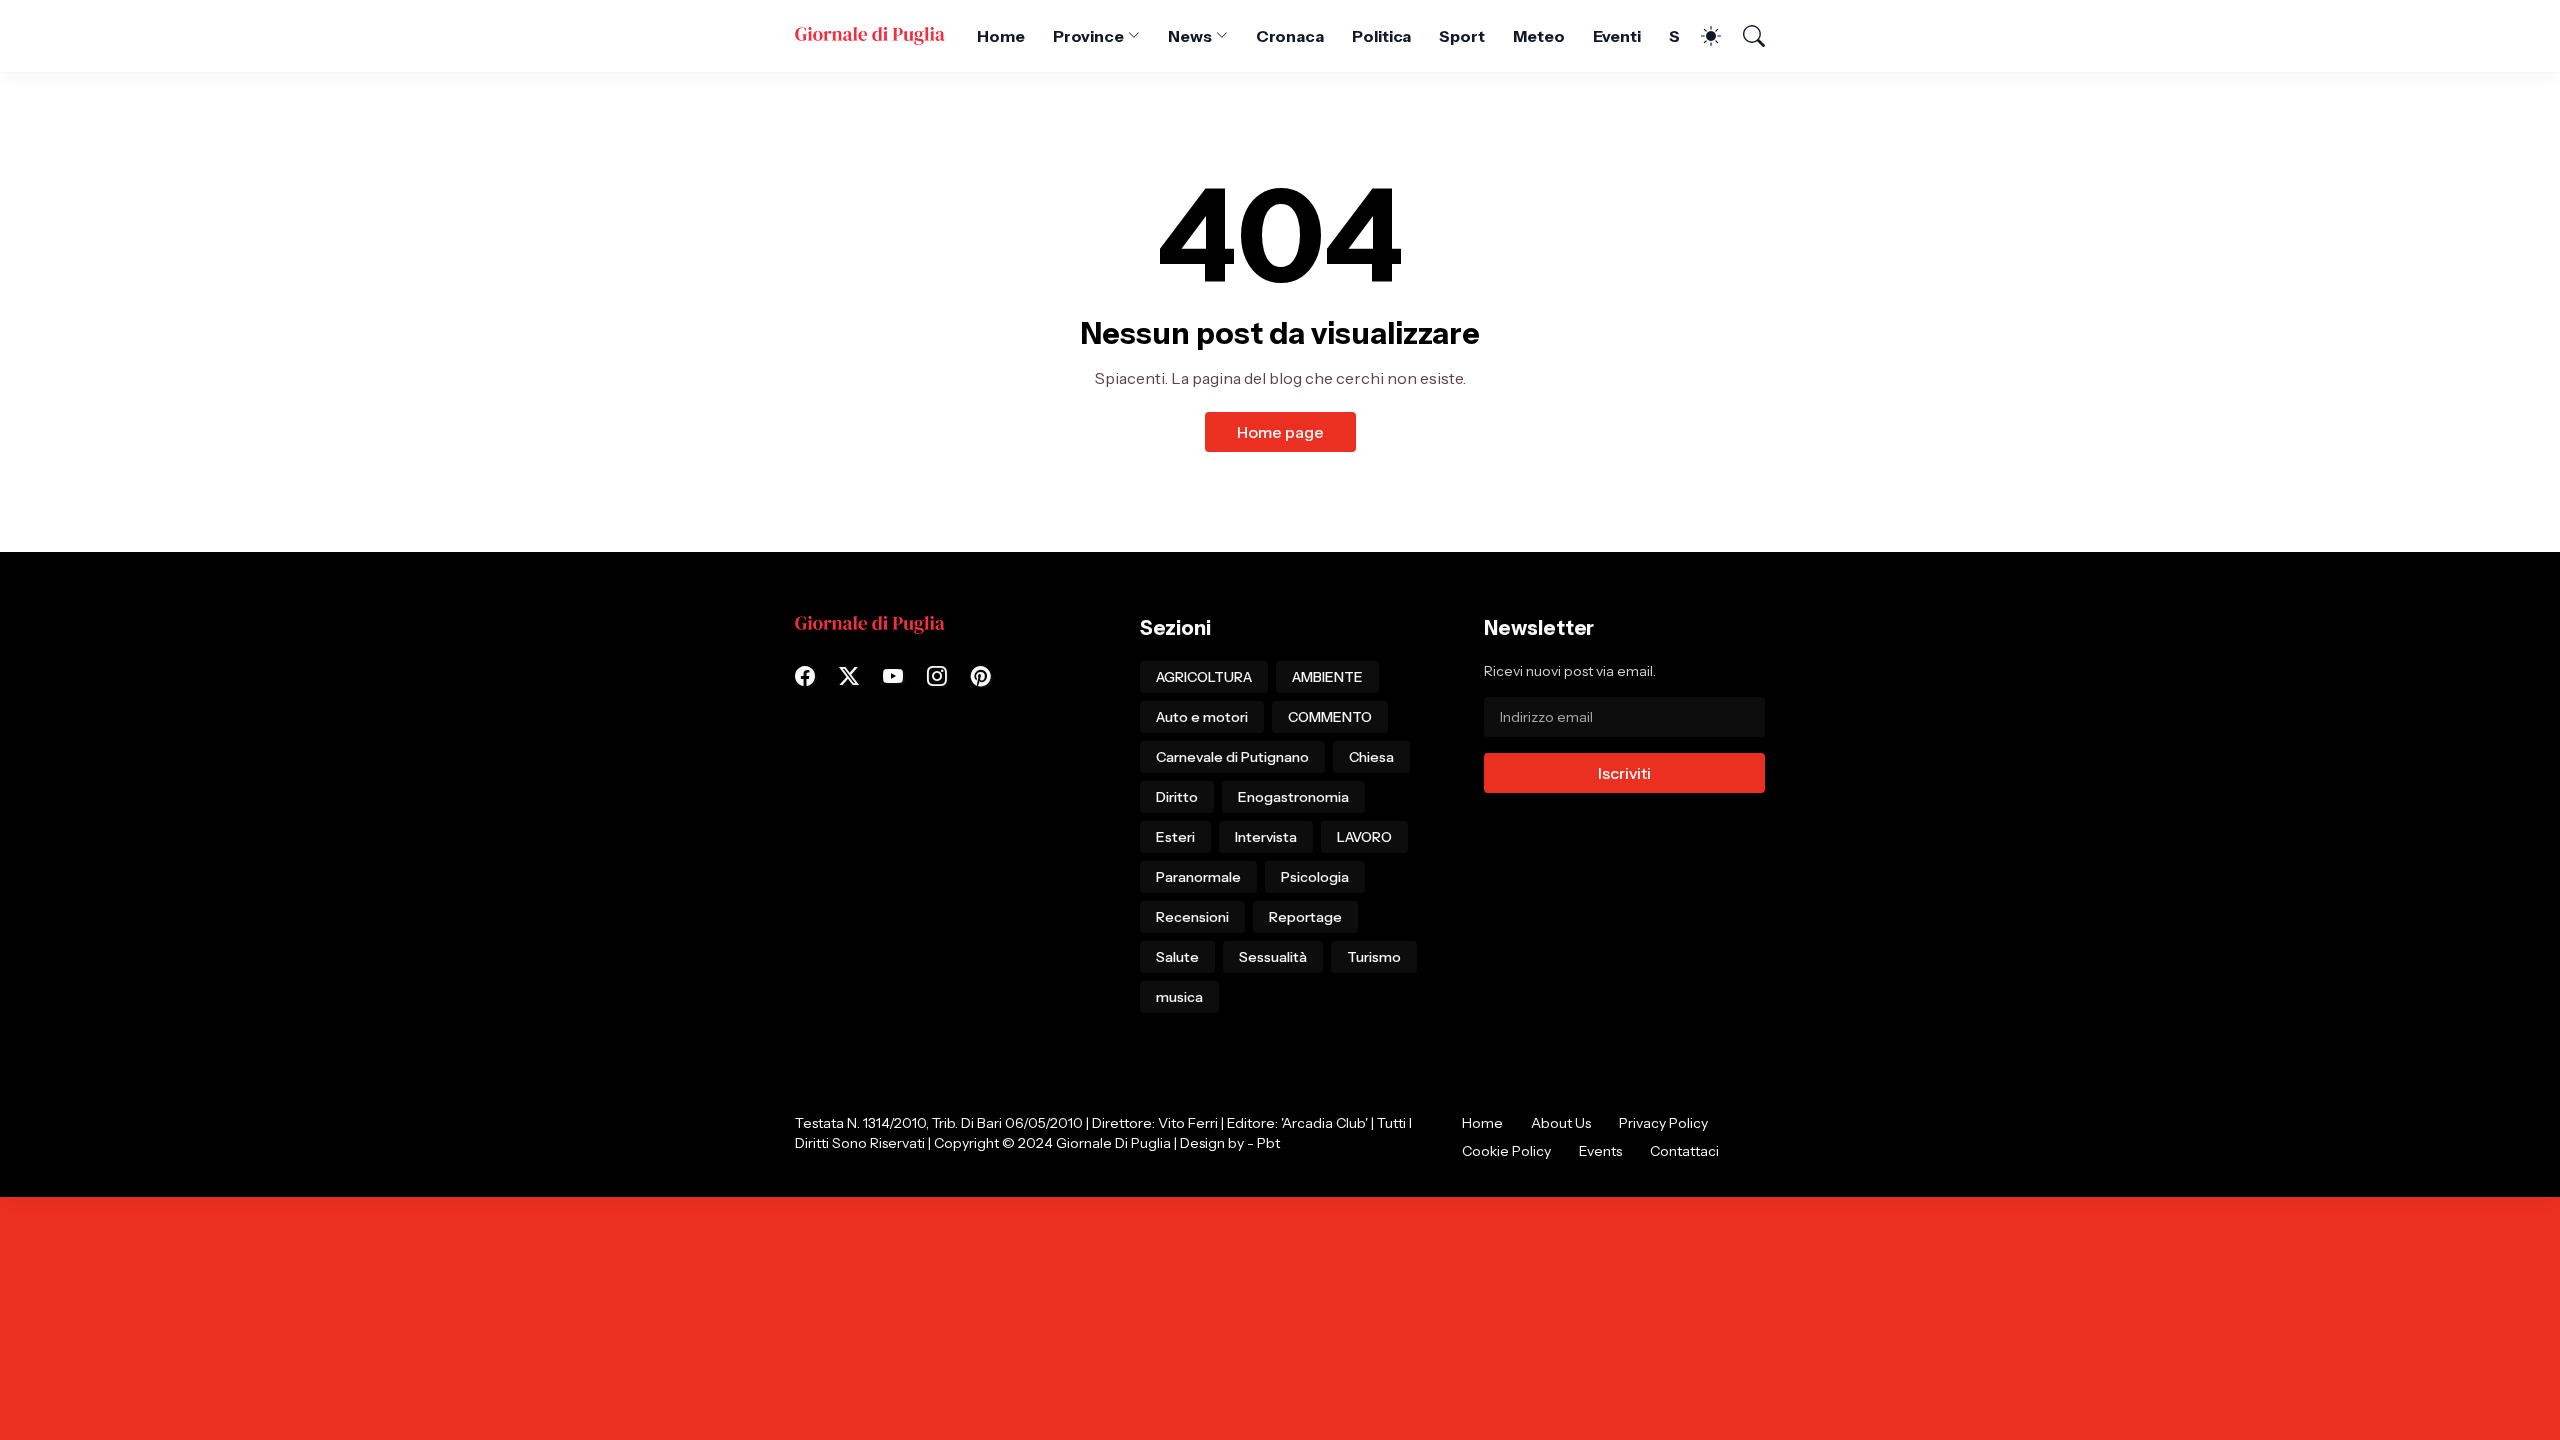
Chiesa (1371, 757)
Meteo (1539, 36)
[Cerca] (1745, 36)
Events (1600, 1151)
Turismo (1374, 957)
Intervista (1266, 837)
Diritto (1177, 797)
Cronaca (1290, 36)
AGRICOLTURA (1204, 677)
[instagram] (937, 676)
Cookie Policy (1506, 1151)
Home (1001, 36)
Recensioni (1192, 917)
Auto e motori (1202, 717)
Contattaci (1684, 1151)
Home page (1280, 432)
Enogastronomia (1293, 797)
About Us (1561, 1123)
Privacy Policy (1663, 1123)
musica (1179, 997)
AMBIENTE (1327, 677)
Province (1088, 36)
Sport (1462, 36)
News (1190, 36)
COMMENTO (1330, 717)
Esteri (1175, 837)
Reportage (1305, 917)
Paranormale (1198, 877)
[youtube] (893, 676)
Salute (1177, 957)
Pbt (1268, 1143)
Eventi (1617, 36)
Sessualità (1273, 957)
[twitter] (849, 676)
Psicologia (1315, 877)
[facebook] (805, 676)
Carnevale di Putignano (1232, 757)
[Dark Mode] (1701, 36)
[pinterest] (981, 676)
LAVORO (1364, 837)
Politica (1381, 36)
